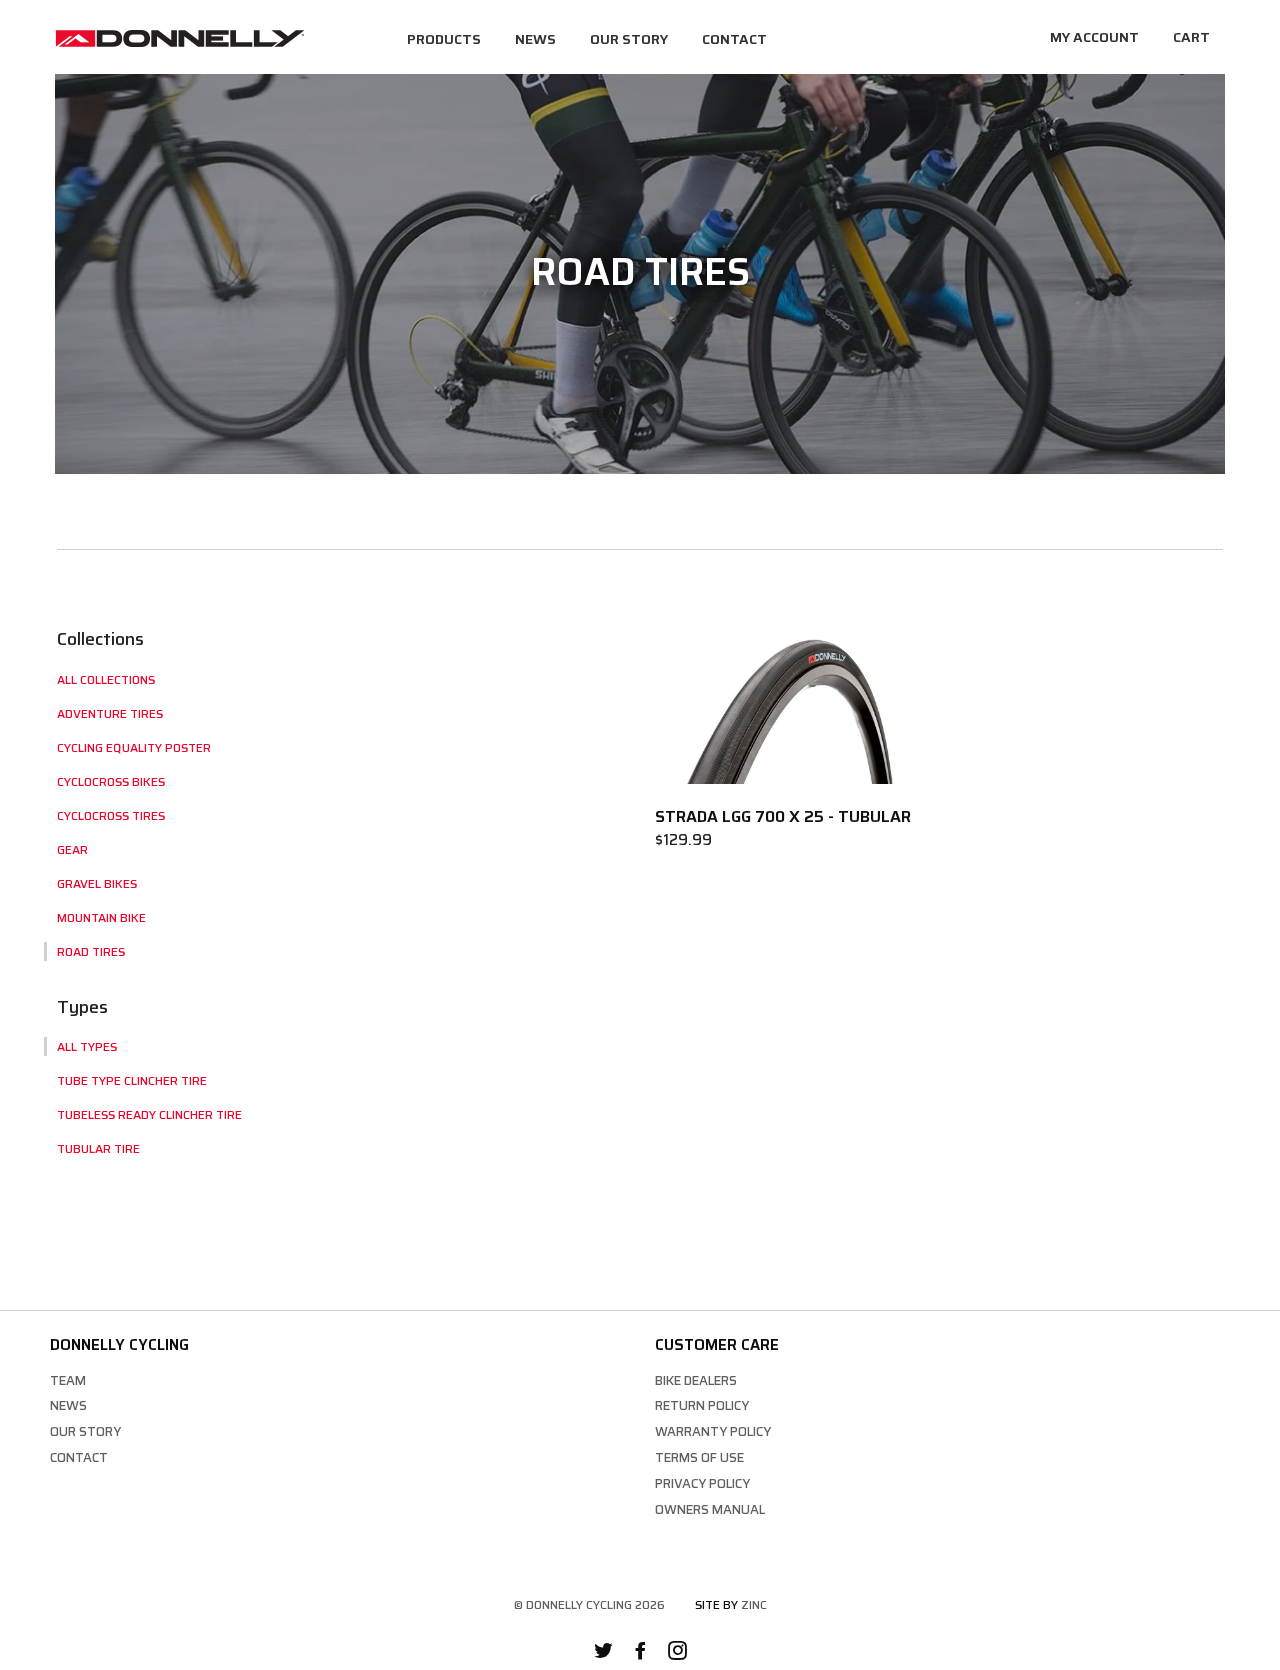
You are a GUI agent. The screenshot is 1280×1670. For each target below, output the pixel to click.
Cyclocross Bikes (111, 781)
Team (68, 1380)
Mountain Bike (101, 917)
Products (444, 39)
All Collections (106, 679)
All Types (87, 1046)
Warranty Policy (713, 1431)
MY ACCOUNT (1094, 37)
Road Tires (91, 951)
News (535, 39)
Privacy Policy (702, 1483)
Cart (1191, 37)
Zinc (754, 1604)
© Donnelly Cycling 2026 (589, 1604)
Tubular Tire (98, 1148)
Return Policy (702, 1405)
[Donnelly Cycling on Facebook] (640, 1653)
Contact (734, 39)
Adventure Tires (110, 713)
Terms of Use (699, 1457)
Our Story (629, 39)
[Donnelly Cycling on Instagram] (677, 1653)
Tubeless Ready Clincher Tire (149, 1114)
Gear (72, 849)
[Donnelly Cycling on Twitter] (603, 1653)
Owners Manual (710, 1509)
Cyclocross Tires (111, 815)
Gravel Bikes (97, 883)
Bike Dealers (696, 1380)
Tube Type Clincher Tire (132, 1080)
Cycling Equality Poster (134, 747)
